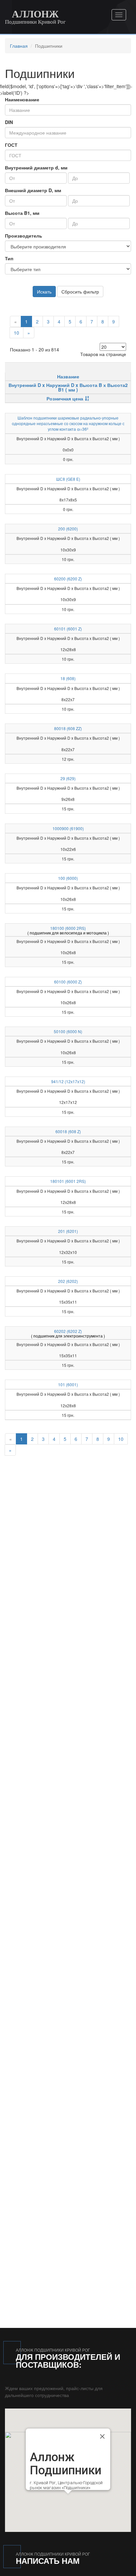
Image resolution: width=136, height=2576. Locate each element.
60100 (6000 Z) (68, 982)
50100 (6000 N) (68, 1031)
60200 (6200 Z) (68, 579)
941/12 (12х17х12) (68, 1081)
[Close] (102, 2436)
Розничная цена (65, 398)
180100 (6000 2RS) (68, 928)
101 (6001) (68, 1384)
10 (17, 333)
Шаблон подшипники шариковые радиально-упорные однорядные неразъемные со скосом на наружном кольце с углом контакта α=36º (68, 423)
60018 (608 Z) (68, 1131)
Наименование (22, 99)
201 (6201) (68, 1231)
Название (68, 376)
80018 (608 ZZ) (68, 728)
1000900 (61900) (68, 828)
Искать (44, 292)
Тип (9, 258)
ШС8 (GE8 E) (68, 479)
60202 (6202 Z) (68, 1331)
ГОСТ (11, 145)
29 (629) (68, 778)
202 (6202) (68, 1281)
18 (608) (68, 678)
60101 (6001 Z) (68, 629)
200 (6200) (68, 529)
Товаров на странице (103, 354)
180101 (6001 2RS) (68, 1181)
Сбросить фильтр (80, 292)
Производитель (24, 236)
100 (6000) (68, 878)
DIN (9, 122)
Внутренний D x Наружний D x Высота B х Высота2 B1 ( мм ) (68, 387)
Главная (19, 46)
